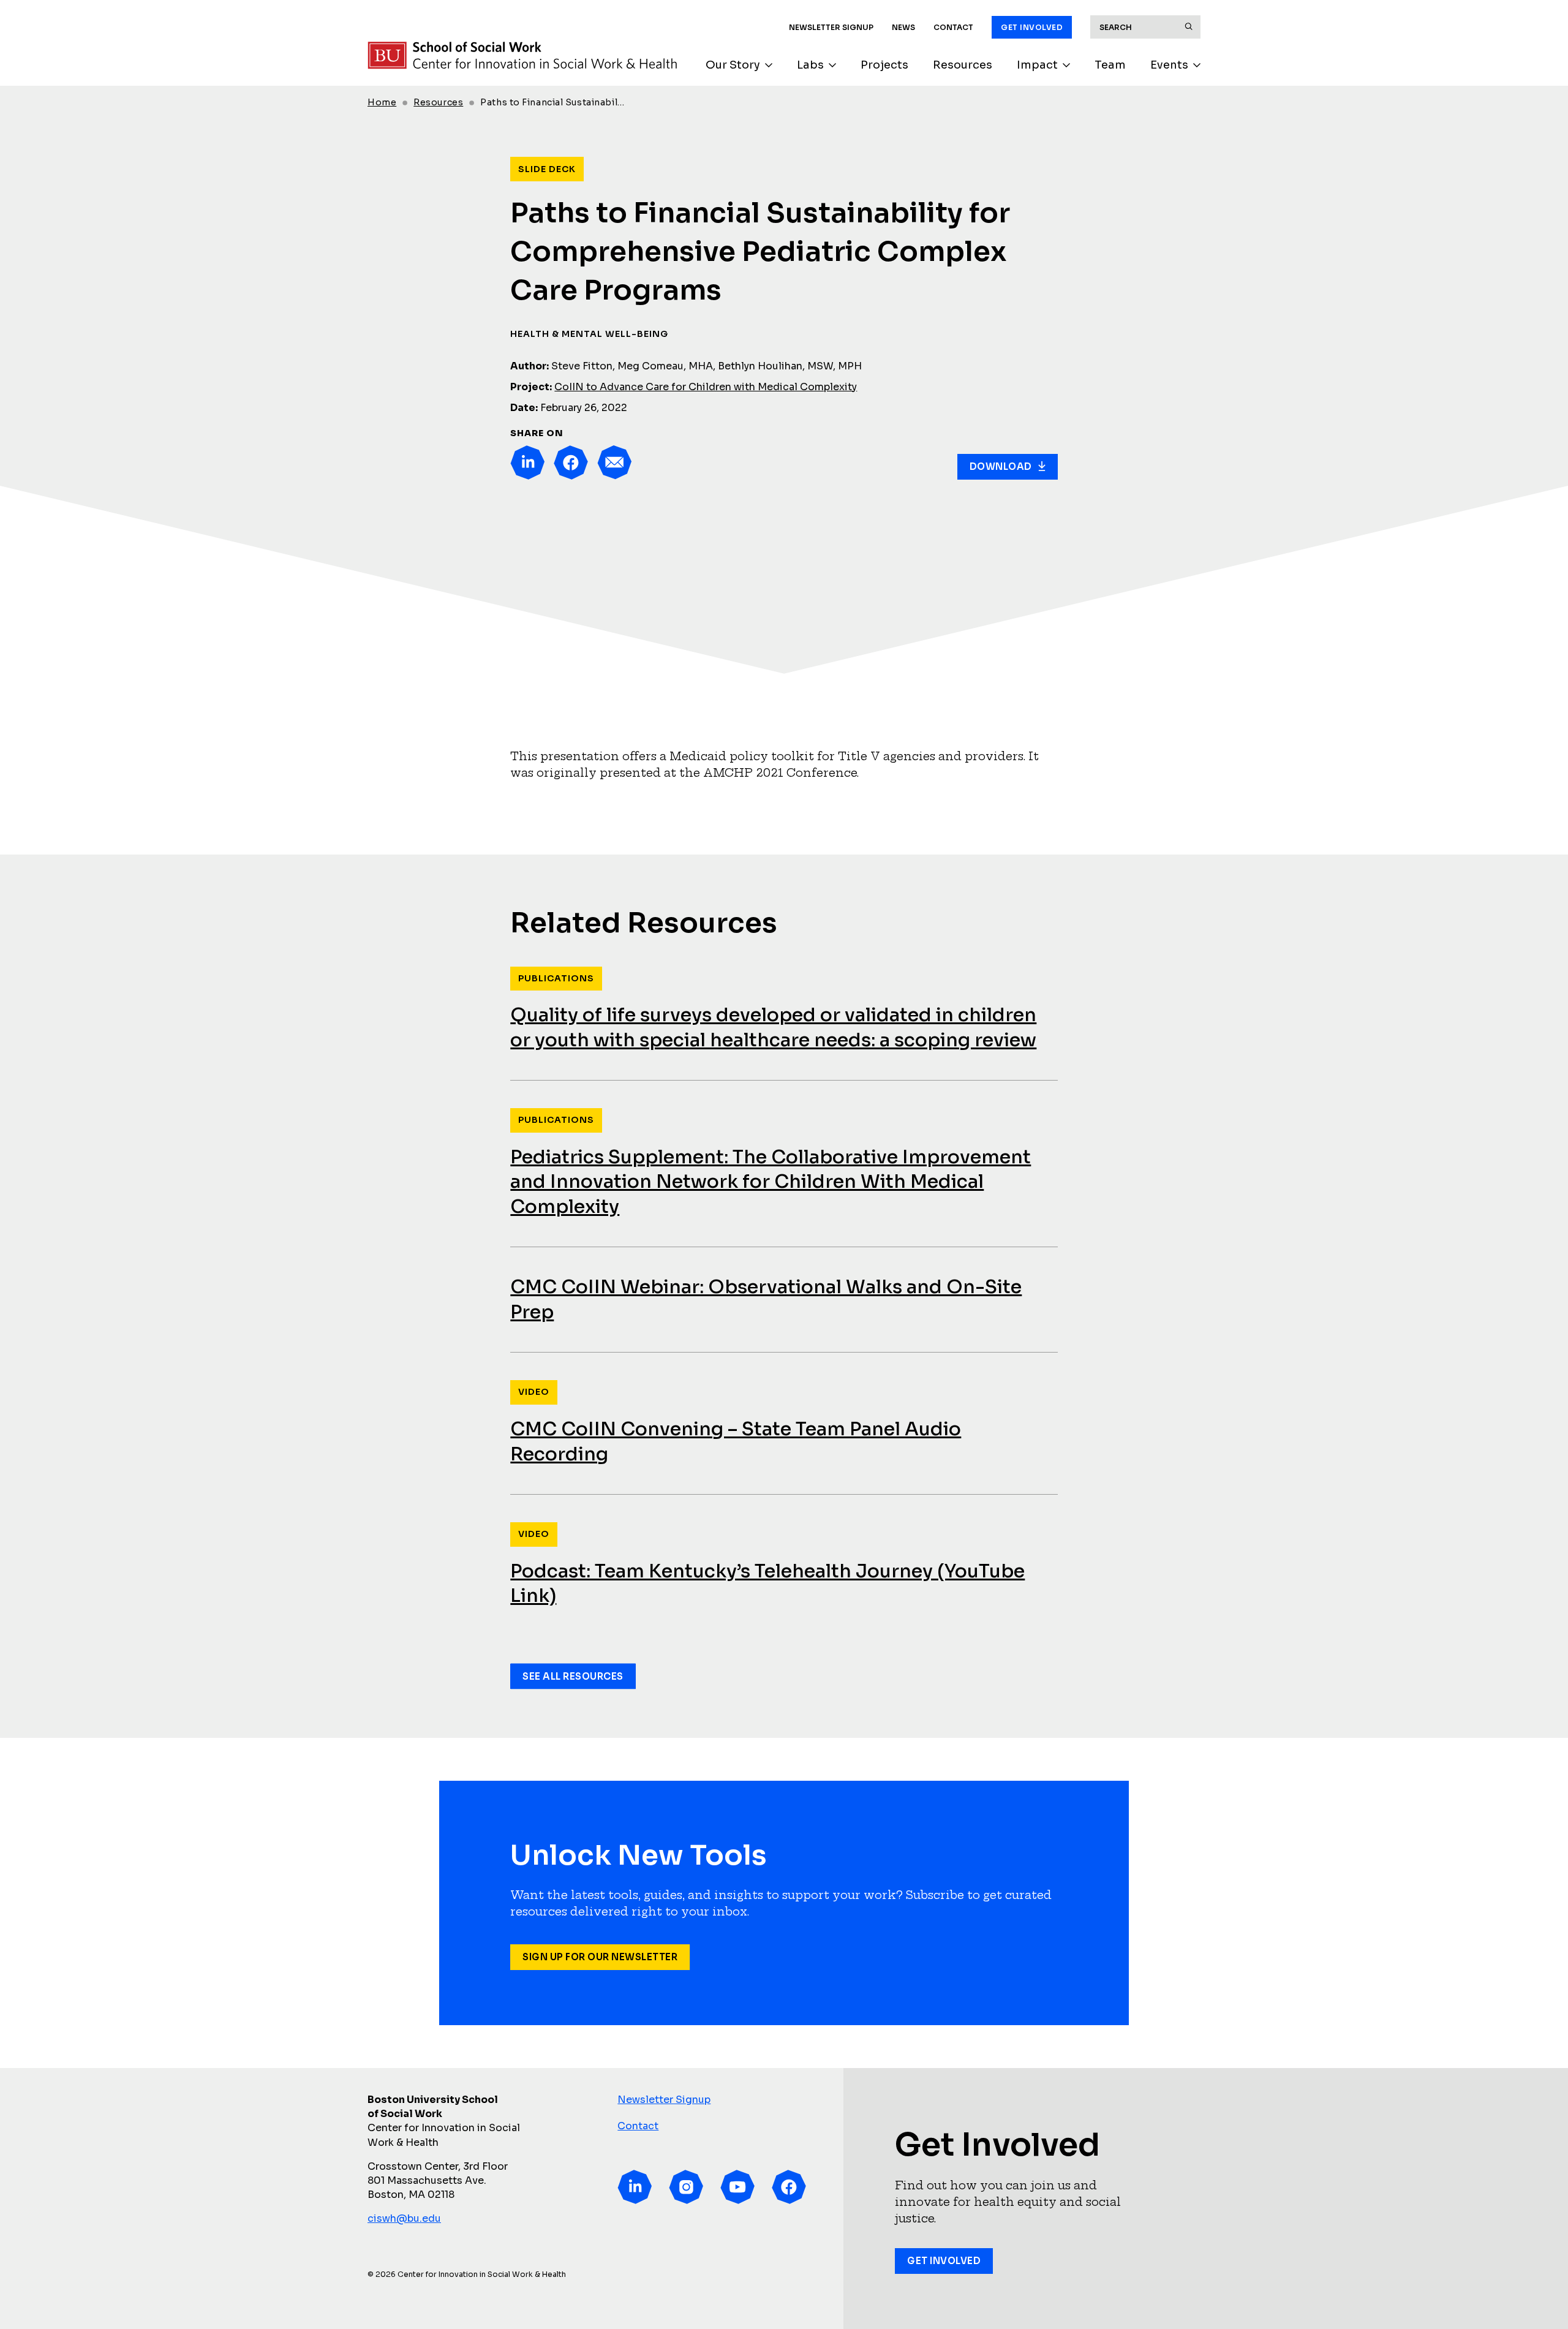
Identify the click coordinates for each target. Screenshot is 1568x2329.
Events (1169, 65)
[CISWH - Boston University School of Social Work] (522, 55)
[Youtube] (737, 2187)
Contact (953, 27)
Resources (963, 65)
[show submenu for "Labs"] (832, 65)
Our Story (733, 65)
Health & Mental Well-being (589, 334)
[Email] (614, 462)
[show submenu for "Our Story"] (769, 65)
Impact (1037, 65)
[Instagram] (686, 2187)
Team (1110, 65)
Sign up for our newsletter (600, 1957)
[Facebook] (571, 462)
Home (382, 102)
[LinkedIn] (527, 462)
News (903, 27)
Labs (810, 65)
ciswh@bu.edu (404, 2218)
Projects (884, 65)
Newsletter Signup (831, 27)
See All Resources (573, 1676)
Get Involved (1032, 27)
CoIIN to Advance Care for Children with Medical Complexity (706, 387)
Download (1001, 466)
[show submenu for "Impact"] (1066, 65)
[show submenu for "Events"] (1197, 65)
